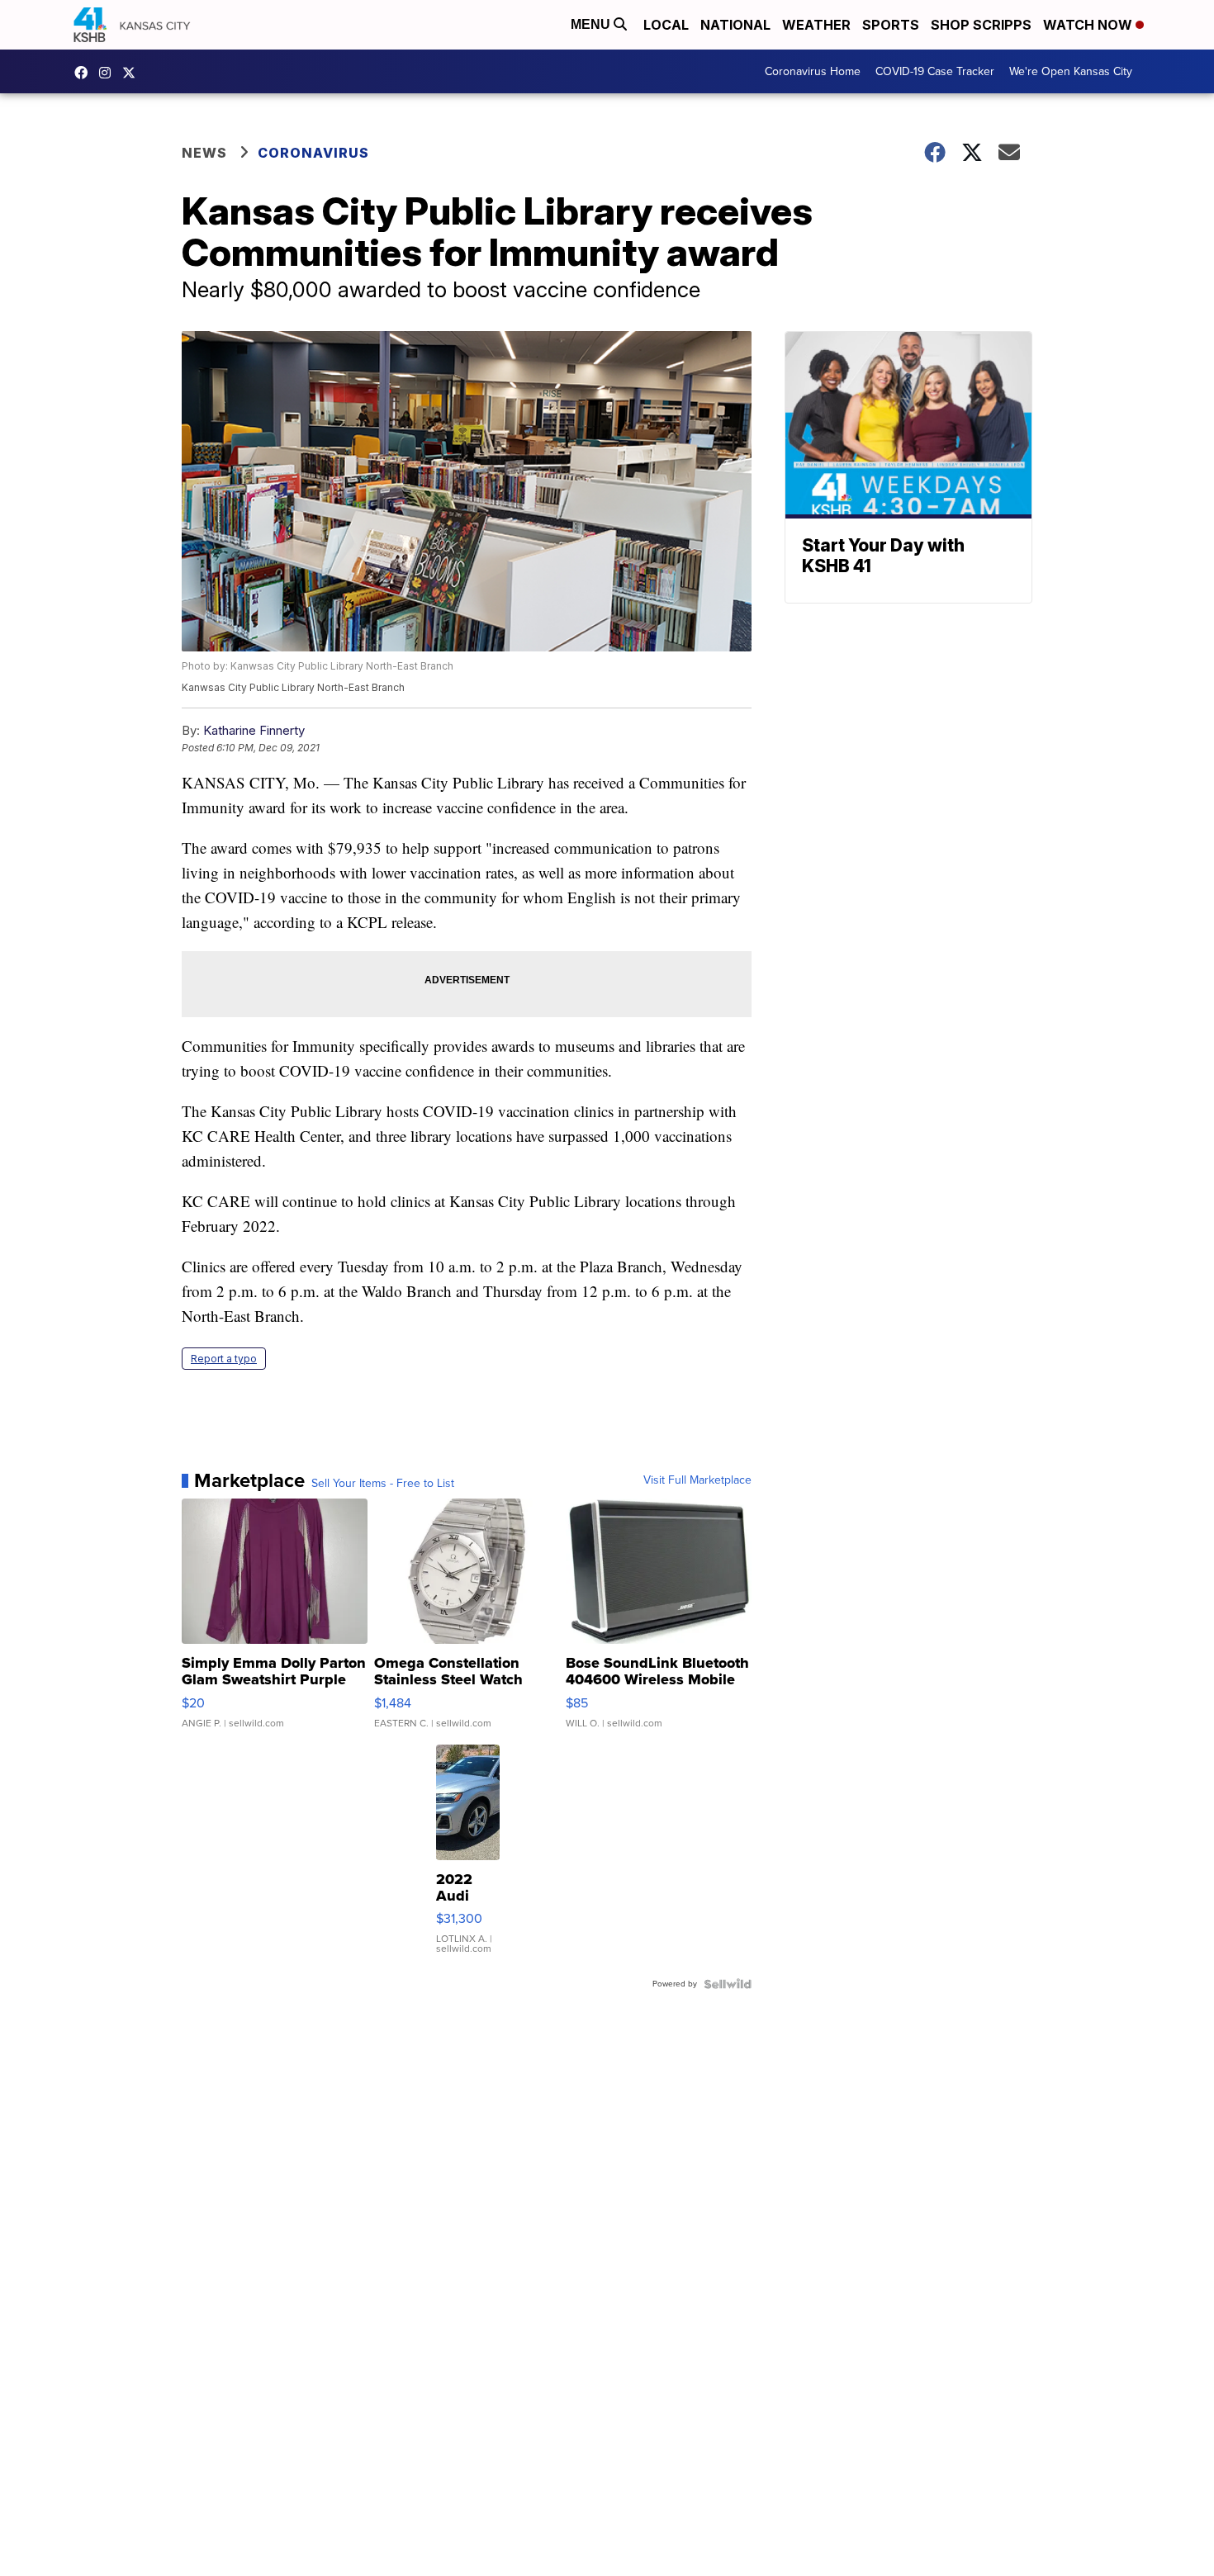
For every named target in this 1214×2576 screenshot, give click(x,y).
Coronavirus (313, 153)
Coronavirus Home (813, 71)
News (204, 153)
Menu (592, 24)
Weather (816, 25)
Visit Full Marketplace (697, 1480)
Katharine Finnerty (254, 730)
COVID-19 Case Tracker (935, 71)
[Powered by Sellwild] (728, 1984)
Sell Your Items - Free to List (383, 1484)
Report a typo (224, 1359)
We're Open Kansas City (1071, 71)
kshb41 (85, 73)
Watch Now (1089, 25)
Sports (891, 25)
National (735, 25)
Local (666, 25)
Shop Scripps (981, 25)
